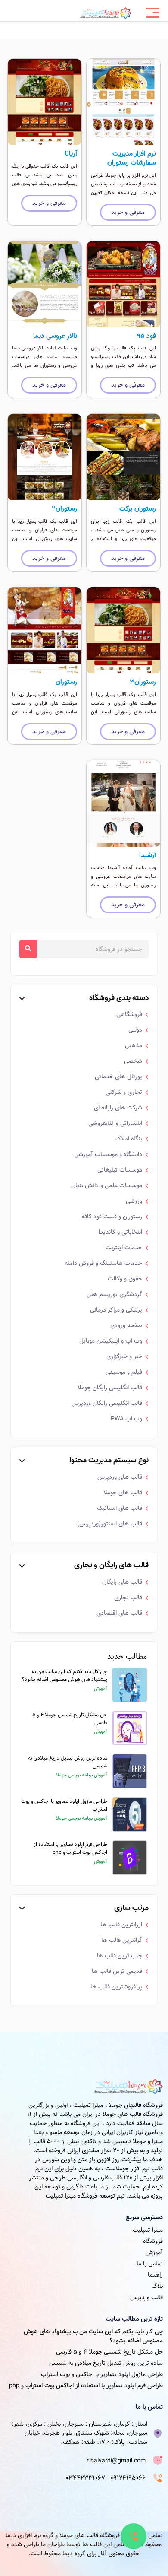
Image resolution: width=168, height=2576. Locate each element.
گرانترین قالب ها (122, 1940)
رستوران (66, 682)
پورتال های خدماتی (118, 1077)
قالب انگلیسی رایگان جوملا (110, 1388)
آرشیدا (148, 855)
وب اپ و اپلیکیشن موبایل (111, 1341)
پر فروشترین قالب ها (116, 1987)
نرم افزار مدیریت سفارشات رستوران (132, 158)
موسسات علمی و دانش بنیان (107, 1185)
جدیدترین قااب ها (120, 1956)
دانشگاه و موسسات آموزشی (108, 1154)
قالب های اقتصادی (119, 1613)
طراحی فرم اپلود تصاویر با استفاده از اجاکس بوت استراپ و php (70, 1848)
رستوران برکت (138, 509)
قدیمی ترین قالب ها (117, 1971)
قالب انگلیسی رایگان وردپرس (107, 1403)
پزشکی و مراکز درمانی (116, 1310)
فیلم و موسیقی (124, 1372)
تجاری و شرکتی (124, 1092)
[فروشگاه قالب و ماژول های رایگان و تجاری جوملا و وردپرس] (106, 13)
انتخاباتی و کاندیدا (120, 1232)
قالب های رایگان (122, 1582)
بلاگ (157, 2286)
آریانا (71, 154)
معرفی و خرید (128, 212)
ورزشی (134, 1201)
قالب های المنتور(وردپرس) (110, 1524)
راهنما (155, 2275)
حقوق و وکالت (125, 1279)
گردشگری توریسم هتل (114, 1294)
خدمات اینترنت (124, 1248)
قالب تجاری (128, 1598)
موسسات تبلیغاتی (120, 1170)
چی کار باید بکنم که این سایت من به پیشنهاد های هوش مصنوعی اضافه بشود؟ (65, 1675)
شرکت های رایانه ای (118, 1108)
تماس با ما (150, 2264)
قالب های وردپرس (120, 1477)
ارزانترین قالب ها (121, 1925)
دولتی (135, 1030)
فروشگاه (153, 2241)
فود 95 (146, 336)
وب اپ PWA (126, 1419)
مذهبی (134, 1045)
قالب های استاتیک (120, 1508)
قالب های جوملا (123, 1493)
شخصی (133, 1061)
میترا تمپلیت (148, 2230)
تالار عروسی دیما (55, 336)
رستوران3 (143, 682)
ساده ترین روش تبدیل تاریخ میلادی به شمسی (68, 1762)
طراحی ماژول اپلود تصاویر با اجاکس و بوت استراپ (64, 1805)
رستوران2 (64, 509)
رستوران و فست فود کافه (112, 1217)
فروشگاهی (129, 1014)
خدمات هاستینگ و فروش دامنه (103, 1263)
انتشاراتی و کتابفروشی (115, 1123)
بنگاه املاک (129, 1139)
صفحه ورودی (126, 1325)
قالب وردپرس (146, 2297)
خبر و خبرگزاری (124, 1356)
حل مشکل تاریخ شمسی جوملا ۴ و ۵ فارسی (70, 1718)
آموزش (154, 2252)
